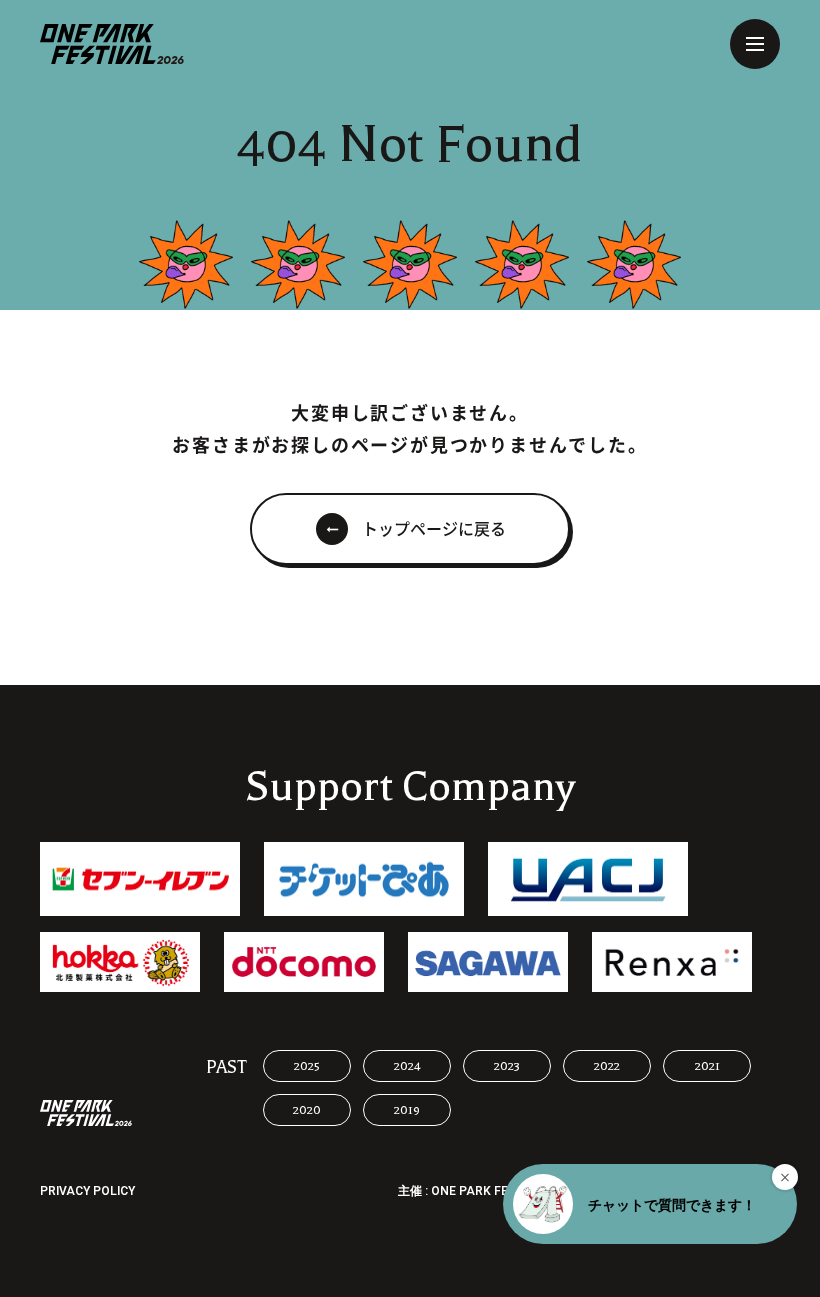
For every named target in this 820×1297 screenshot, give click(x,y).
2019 (407, 1110)
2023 (507, 1066)
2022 (607, 1066)
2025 (307, 1066)
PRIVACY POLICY (87, 1191)
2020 (307, 1110)
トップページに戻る (434, 529)
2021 (707, 1066)
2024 (407, 1066)
